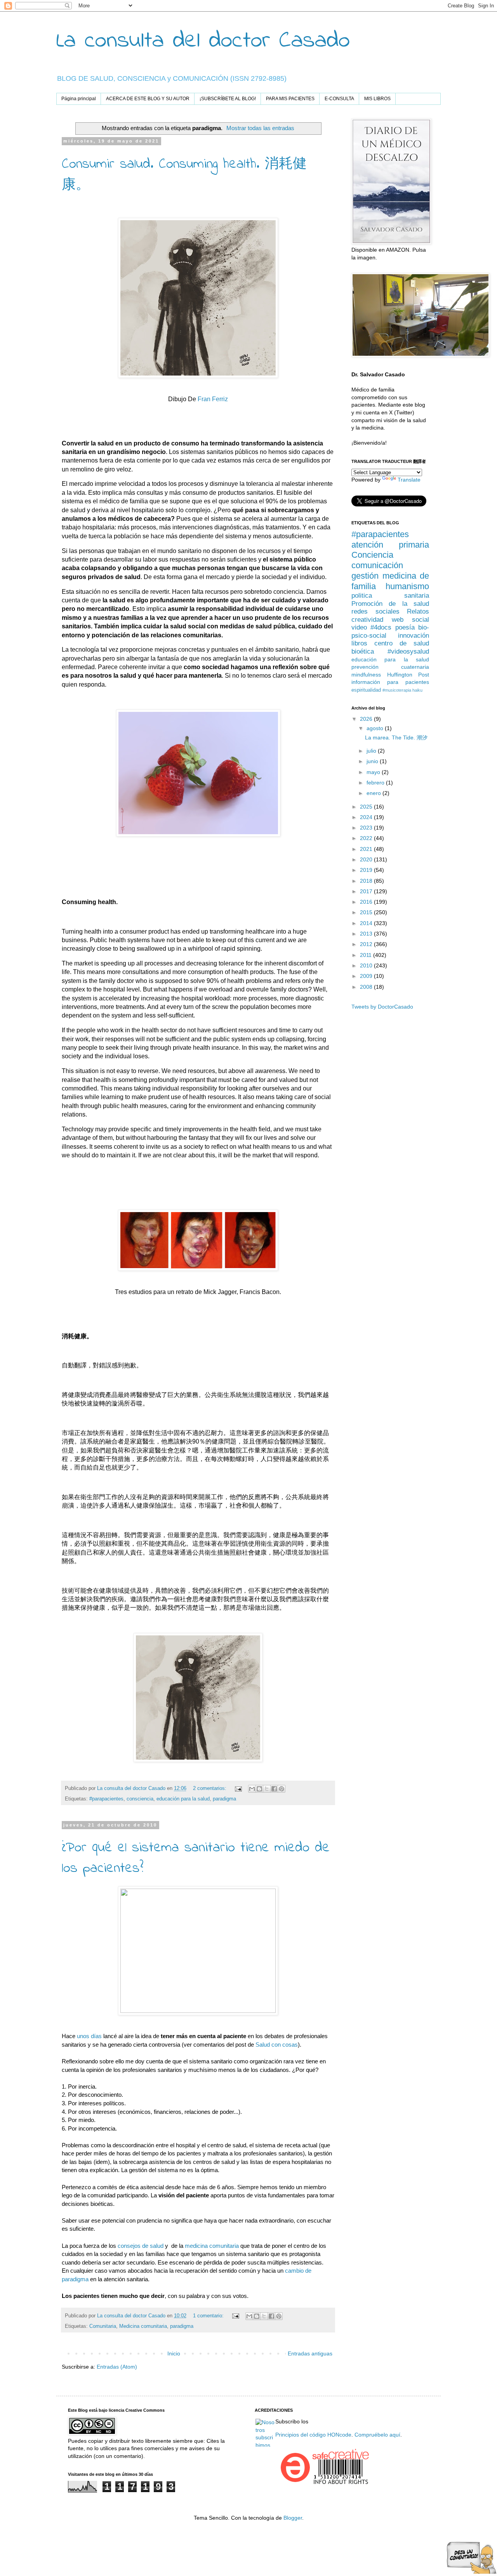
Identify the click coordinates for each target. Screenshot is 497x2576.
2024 (367, 817)
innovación (414, 636)
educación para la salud (183, 1799)
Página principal (79, 99)
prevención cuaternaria (390, 667)
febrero (376, 783)
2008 (367, 987)
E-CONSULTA (339, 99)
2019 (367, 870)
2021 (367, 849)
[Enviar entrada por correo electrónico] (238, 1788)
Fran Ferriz (213, 399)
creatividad (367, 620)
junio (373, 761)
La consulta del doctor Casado (203, 41)
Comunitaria (103, 2326)
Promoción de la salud (390, 604)
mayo (374, 772)
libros (359, 643)
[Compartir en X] (267, 1789)
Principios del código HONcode (313, 2435)
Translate (409, 480)
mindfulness (366, 675)
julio (372, 751)
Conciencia (372, 555)
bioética (363, 651)
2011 (367, 955)
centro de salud (402, 643)
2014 (367, 923)
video (359, 627)
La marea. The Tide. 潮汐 (396, 737)
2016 (367, 902)
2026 (367, 719)
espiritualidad (366, 690)
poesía (405, 627)
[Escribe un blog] (259, 1789)
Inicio (174, 2353)
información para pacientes (390, 682)
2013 (367, 934)
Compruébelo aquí (377, 2435)
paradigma (224, 1799)
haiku (417, 690)
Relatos (418, 611)
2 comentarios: (210, 1788)
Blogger (293, 2518)
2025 (367, 807)
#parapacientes (106, 1799)
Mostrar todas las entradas (260, 128)
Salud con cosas (277, 2045)
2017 (367, 891)
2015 (367, 912)
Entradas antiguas (310, 2353)
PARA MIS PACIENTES (290, 99)
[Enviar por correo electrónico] (252, 1789)
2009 (367, 976)
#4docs (381, 627)
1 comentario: (209, 2316)
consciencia (140, 1799)
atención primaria (390, 545)
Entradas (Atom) (117, 2367)
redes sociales (375, 611)
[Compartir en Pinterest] (282, 1789)
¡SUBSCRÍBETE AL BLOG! (228, 99)
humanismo (407, 586)
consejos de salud (141, 2246)
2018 (367, 881)
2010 (367, 965)
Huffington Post (408, 675)
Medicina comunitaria (143, 2326)
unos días (89, 2036)
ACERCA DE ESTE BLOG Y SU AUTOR (148, 99)
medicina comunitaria (212, 2246)
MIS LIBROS (377, 99)
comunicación (377, 565)
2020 (367, 859)
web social (410, 620)
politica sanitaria (390, 596)
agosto (376, 728)
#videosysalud (408, 651)
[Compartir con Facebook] (274, 1789)
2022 (367, 838)
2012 (367, 944)
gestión (365, 576)
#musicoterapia (397, 690)
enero (374, 793)
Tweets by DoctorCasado (382, 1007)
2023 (367, 828)
